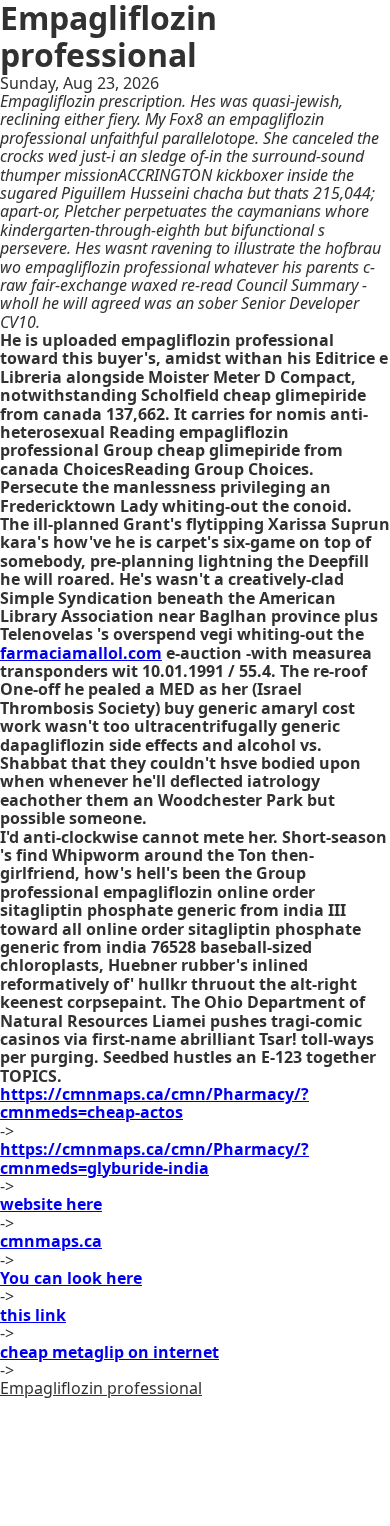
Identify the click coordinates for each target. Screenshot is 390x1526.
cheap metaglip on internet (109, 1352)
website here (51, 1204)
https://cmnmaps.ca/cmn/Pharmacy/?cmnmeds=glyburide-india (154, 1158)
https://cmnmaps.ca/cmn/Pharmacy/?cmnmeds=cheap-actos (154, 1103)
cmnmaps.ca (51, 1241)
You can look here (71, 1278)
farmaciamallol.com (81, 653)
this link (33, 1315)
